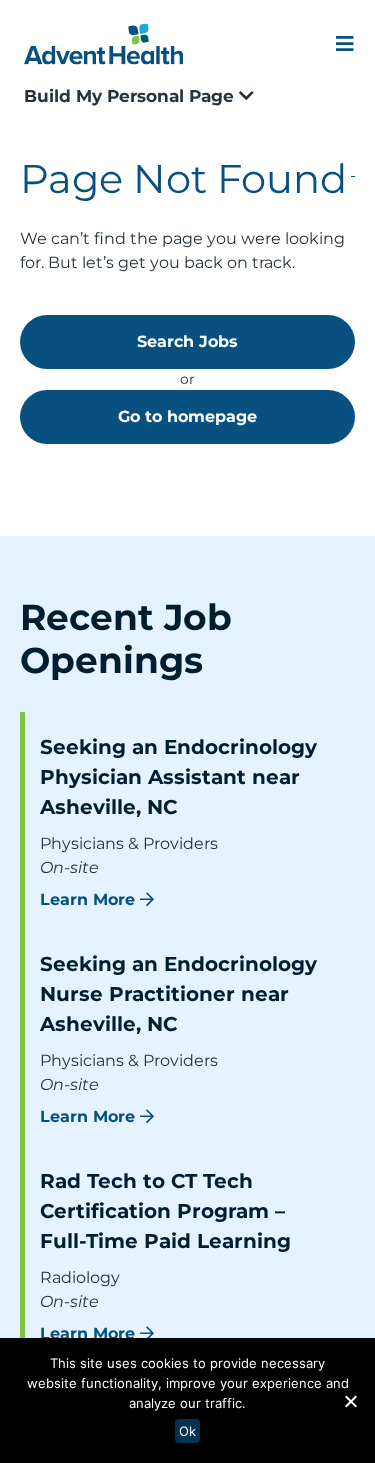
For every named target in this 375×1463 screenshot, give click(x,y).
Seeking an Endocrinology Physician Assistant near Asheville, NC (178, 777)
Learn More (87, 899)
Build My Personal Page (131, 96)
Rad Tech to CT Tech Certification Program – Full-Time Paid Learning (165, 1211)
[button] (350, 1401)
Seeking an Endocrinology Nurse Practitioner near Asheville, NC (178, 994)
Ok (187, 1431)
